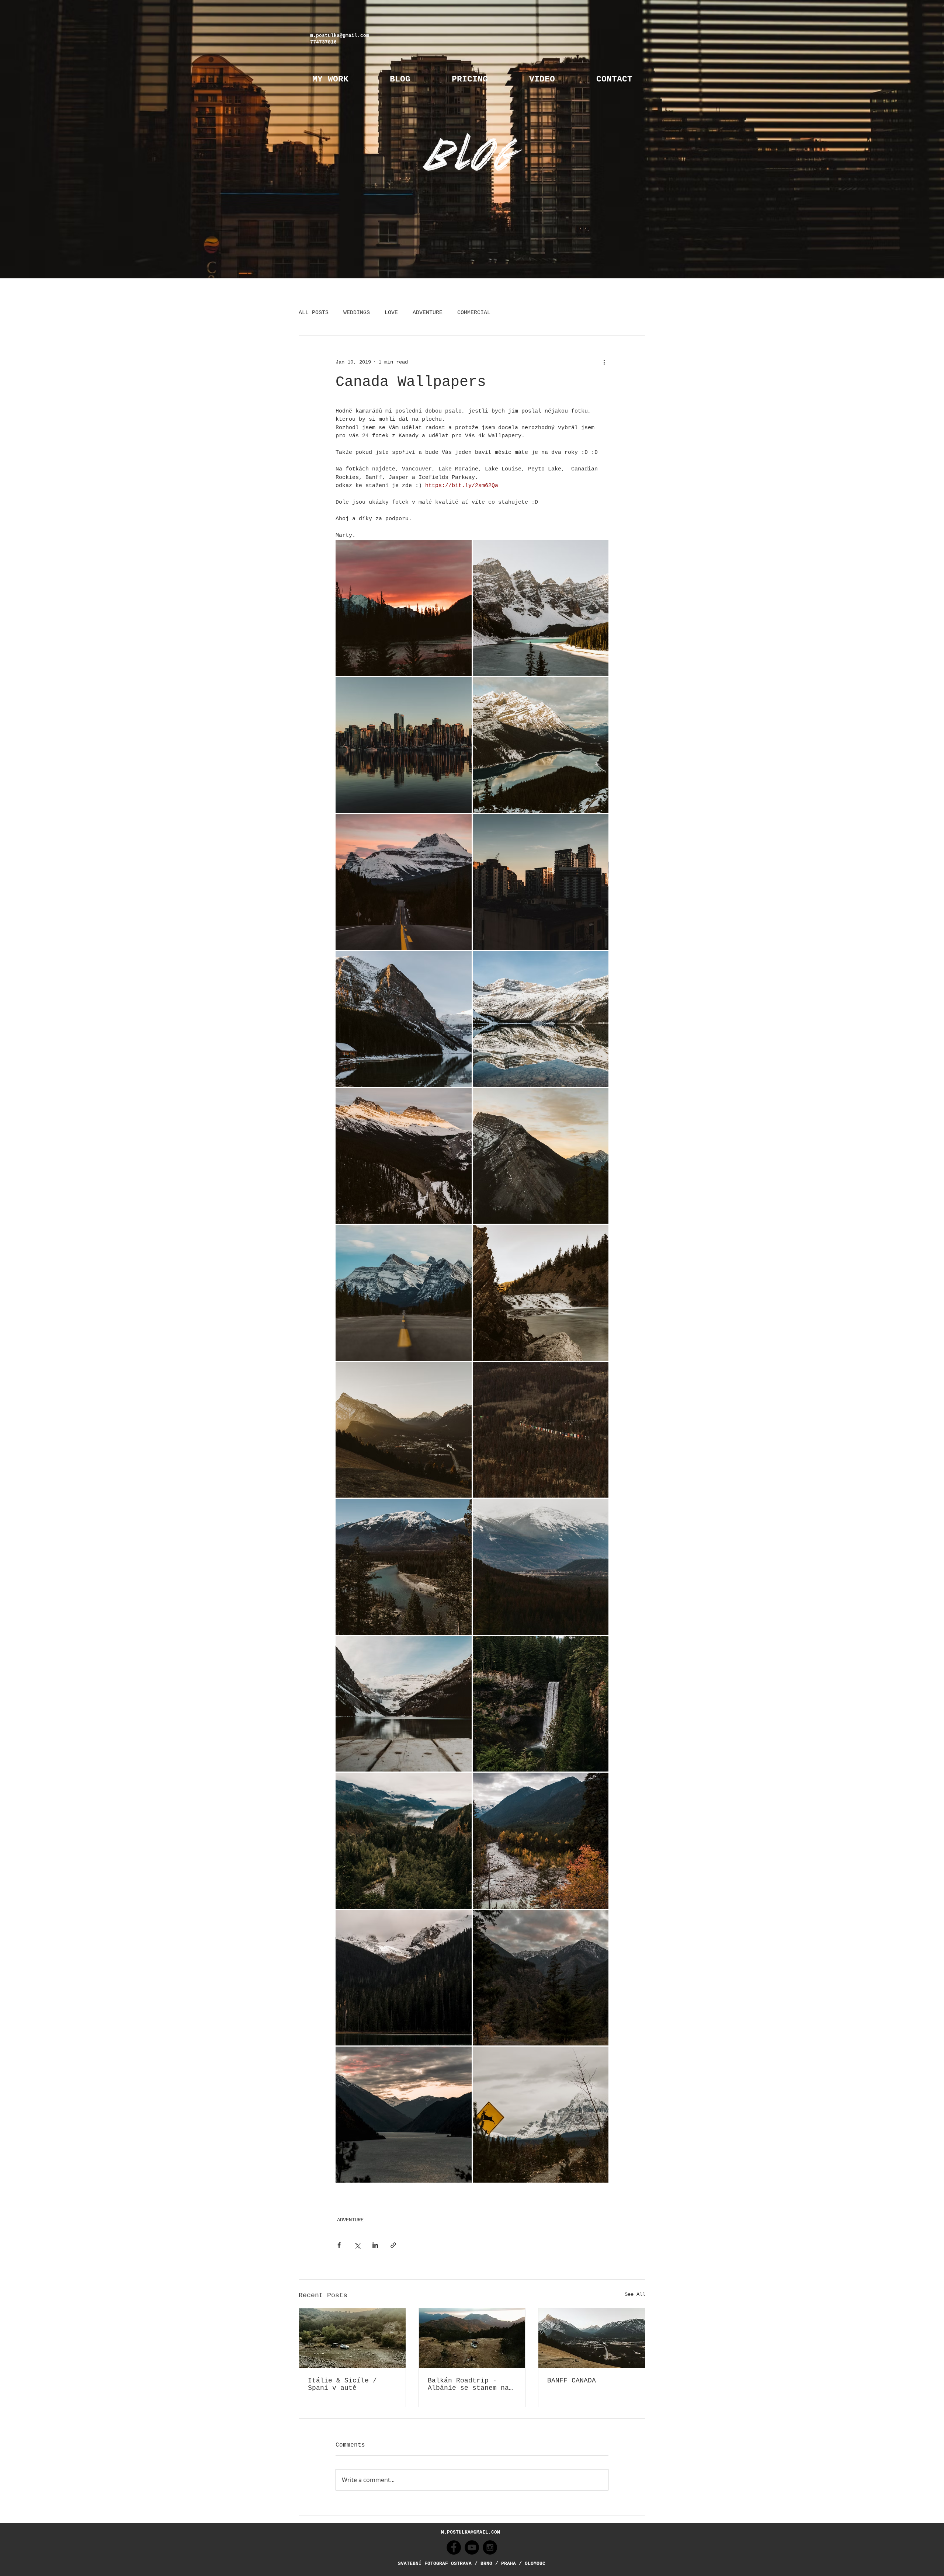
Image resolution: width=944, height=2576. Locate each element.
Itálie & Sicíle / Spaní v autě (342, 2384)
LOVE (391, 313)
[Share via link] (393, 2245)
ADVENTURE (428, 313)
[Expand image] (404, 608)
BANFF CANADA (572, 2381)
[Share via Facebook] (339, 2245)
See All (635, 2294)
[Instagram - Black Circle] (490, 2547)
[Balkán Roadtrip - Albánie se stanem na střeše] (472, 2338)
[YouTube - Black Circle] (472, 2547)
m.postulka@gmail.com (340, 36)
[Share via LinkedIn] (375, 2245)
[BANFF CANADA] (592, 2338)
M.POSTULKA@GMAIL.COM (471, 2532)
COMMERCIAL (474, 313)
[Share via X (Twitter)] (357, 2245)
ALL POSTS (314, 313)
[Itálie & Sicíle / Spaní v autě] (352, 2338)
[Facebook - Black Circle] (454, 2547)
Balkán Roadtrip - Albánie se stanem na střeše (468, 2384)
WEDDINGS (357, 313)
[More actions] (604, 362)
